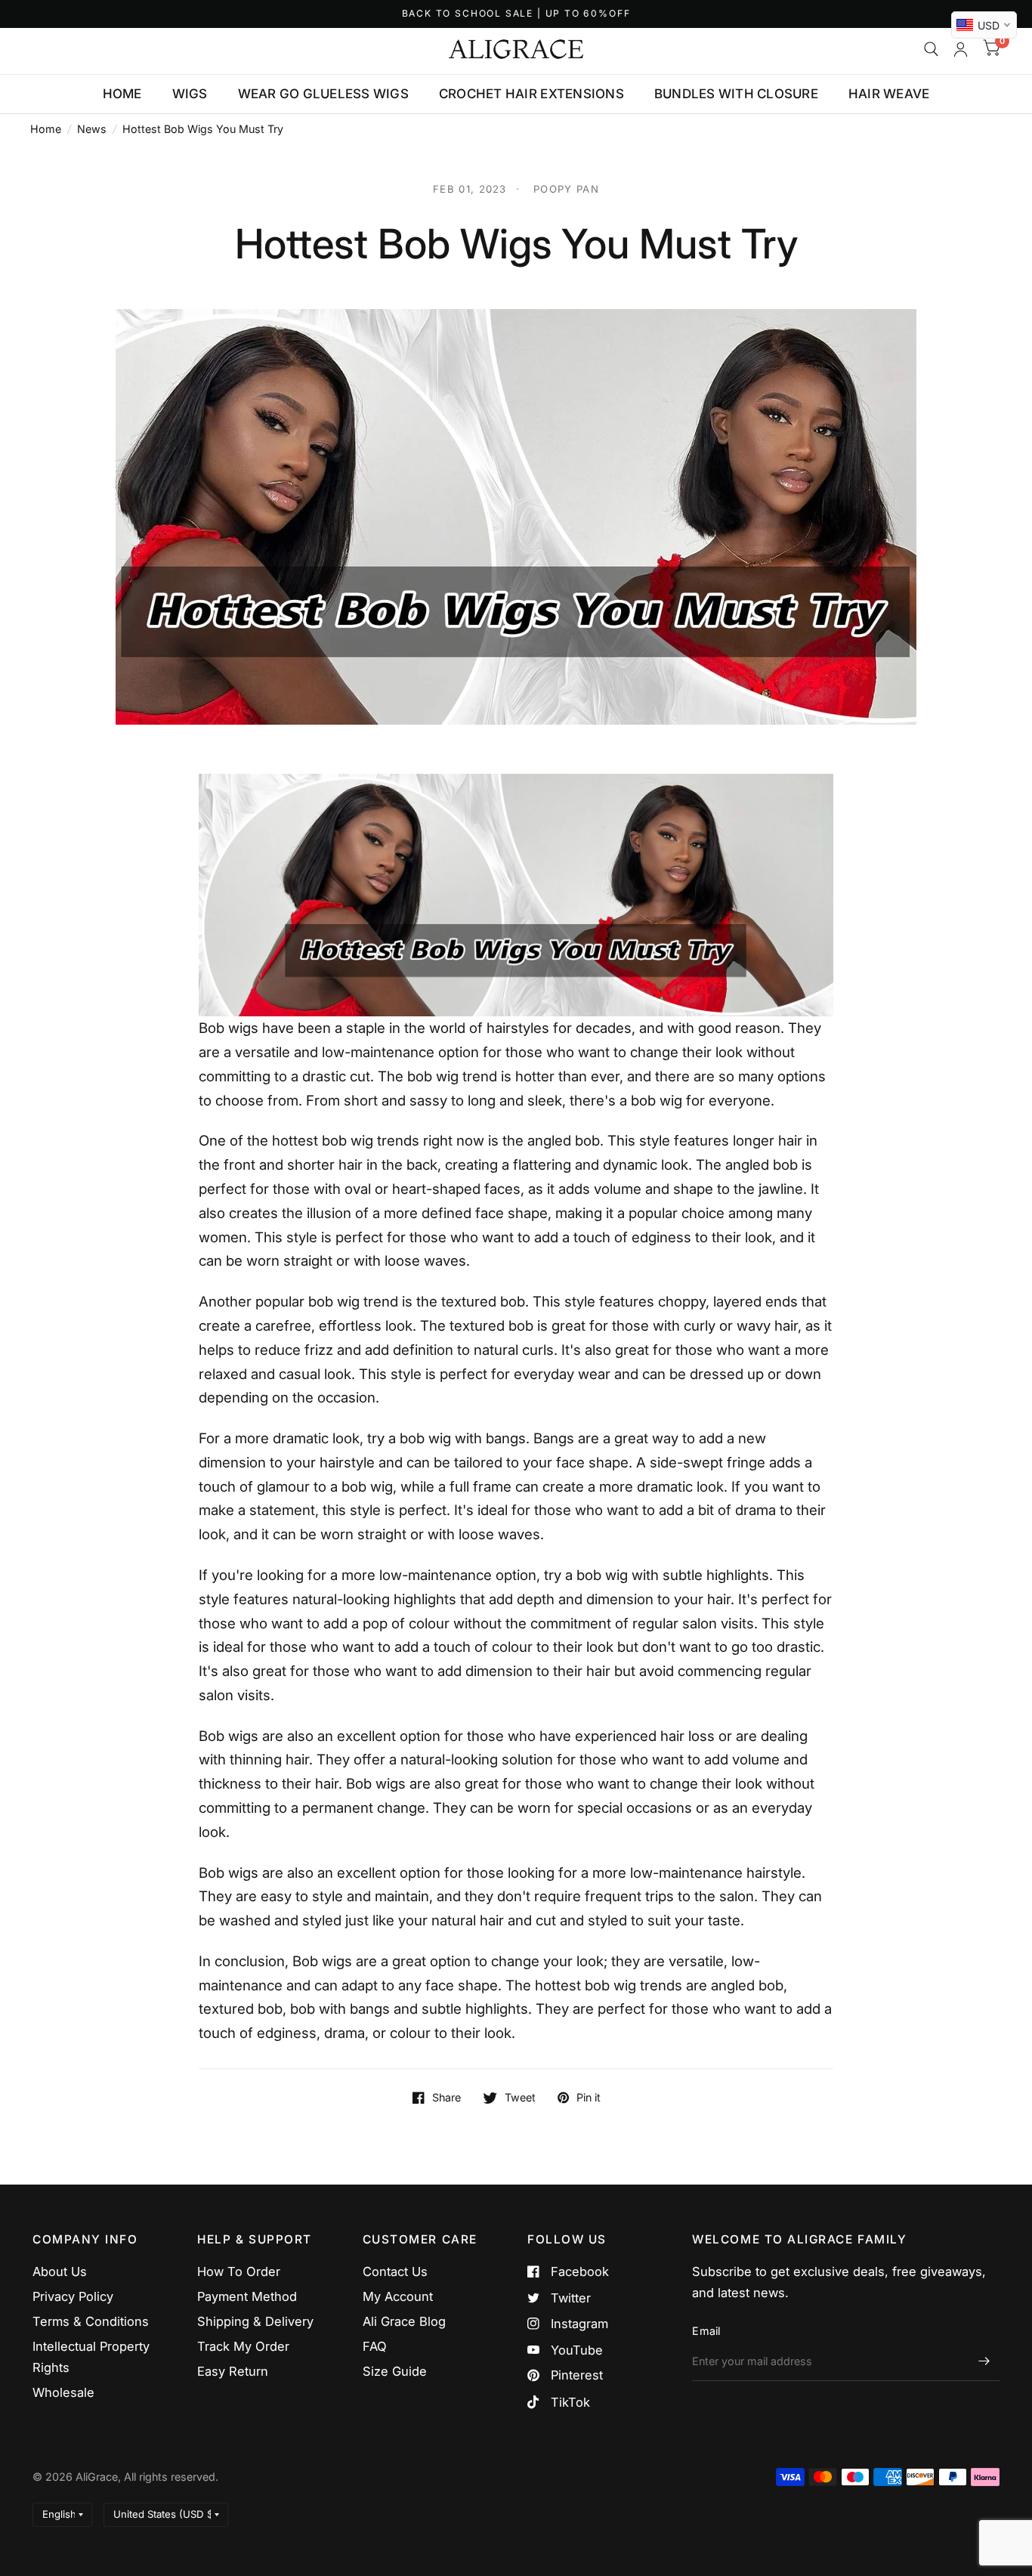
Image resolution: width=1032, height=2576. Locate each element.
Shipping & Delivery (255, 2321)
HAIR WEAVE (889, 94)
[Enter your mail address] (984, 2361)
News (92, 129)
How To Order (239, 2271)
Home (46, 129)
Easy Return (233, 2371)
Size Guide (395, 2371)
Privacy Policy (73, 2296)
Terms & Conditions (91, 2321)
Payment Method (247, 2296)
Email (706, 2331)
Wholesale (63, 2392)
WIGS (190, 94)
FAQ (375, 2346)
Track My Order (243, 2346)
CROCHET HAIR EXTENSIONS (531, 94)
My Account (398, 2296)
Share (446, 2098)
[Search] (931, 49)
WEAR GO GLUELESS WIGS (323, 94)
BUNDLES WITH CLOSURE (736, 94)
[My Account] (961, 49)
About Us (60, 2271)
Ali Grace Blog (404, 2321)
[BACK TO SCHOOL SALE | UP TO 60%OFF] (516, 14)
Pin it (589, 2098)
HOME (122, 94)
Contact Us (395, 2271)
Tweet (520, 2098)
